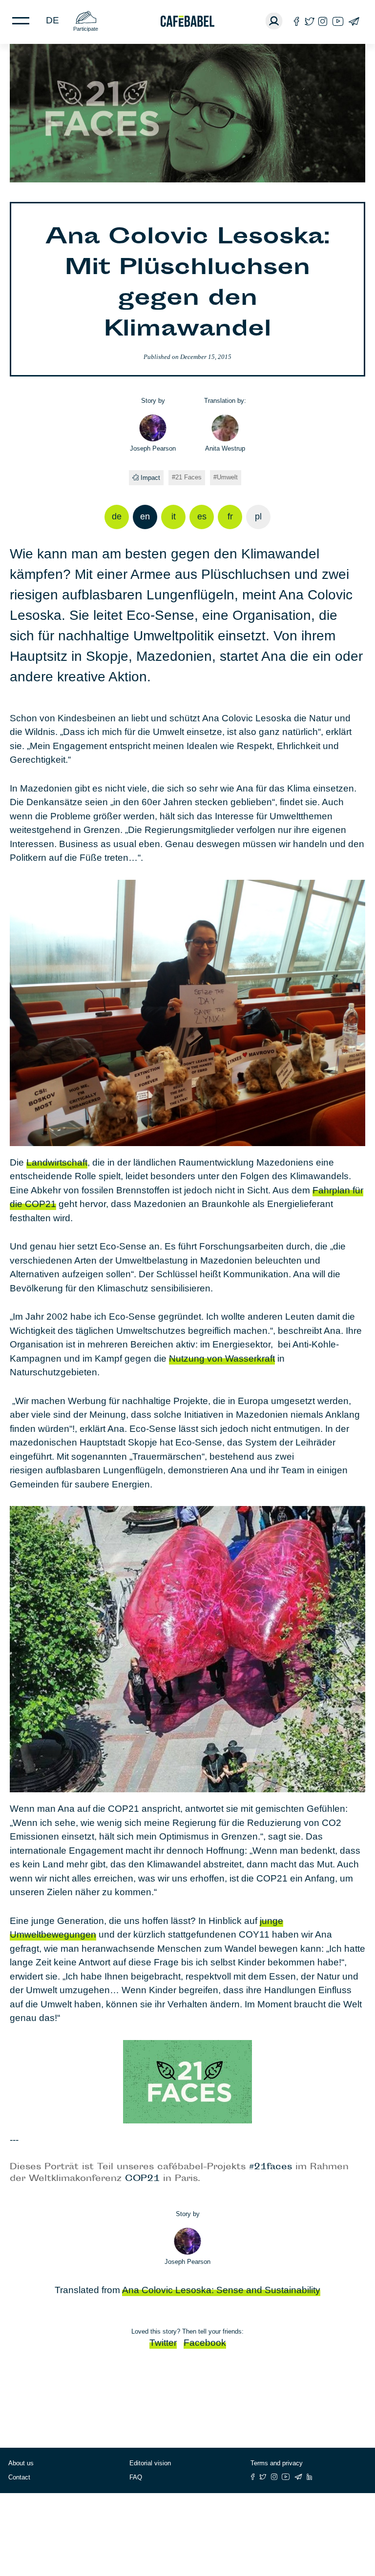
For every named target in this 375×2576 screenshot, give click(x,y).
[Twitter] (309, 21)
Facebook (205, 2343)
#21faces (271, 2167)
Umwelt (227, 477)
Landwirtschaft (57, 1162)
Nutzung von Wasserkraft (222, 1358)
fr (230, 516)
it (174, 516)
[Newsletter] (354, 21)
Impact (150, 478)
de (52, 20)
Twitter (163, 2343)
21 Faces (188, 477)
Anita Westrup (225, 448)
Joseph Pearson (153, 448)
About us (21, 2463)
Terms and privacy (277, 2463)
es (202, 516)
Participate (86, 29)
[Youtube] (338, 21)
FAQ (136, 2477)
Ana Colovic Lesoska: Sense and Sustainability (221, 2290)
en (145, 516)
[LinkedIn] (310, 2477)
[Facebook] (297, 21)
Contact (19, 2477)
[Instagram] (323, 21)
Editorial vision (150, 2463)
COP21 (142, 2179)
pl (258, 516)
